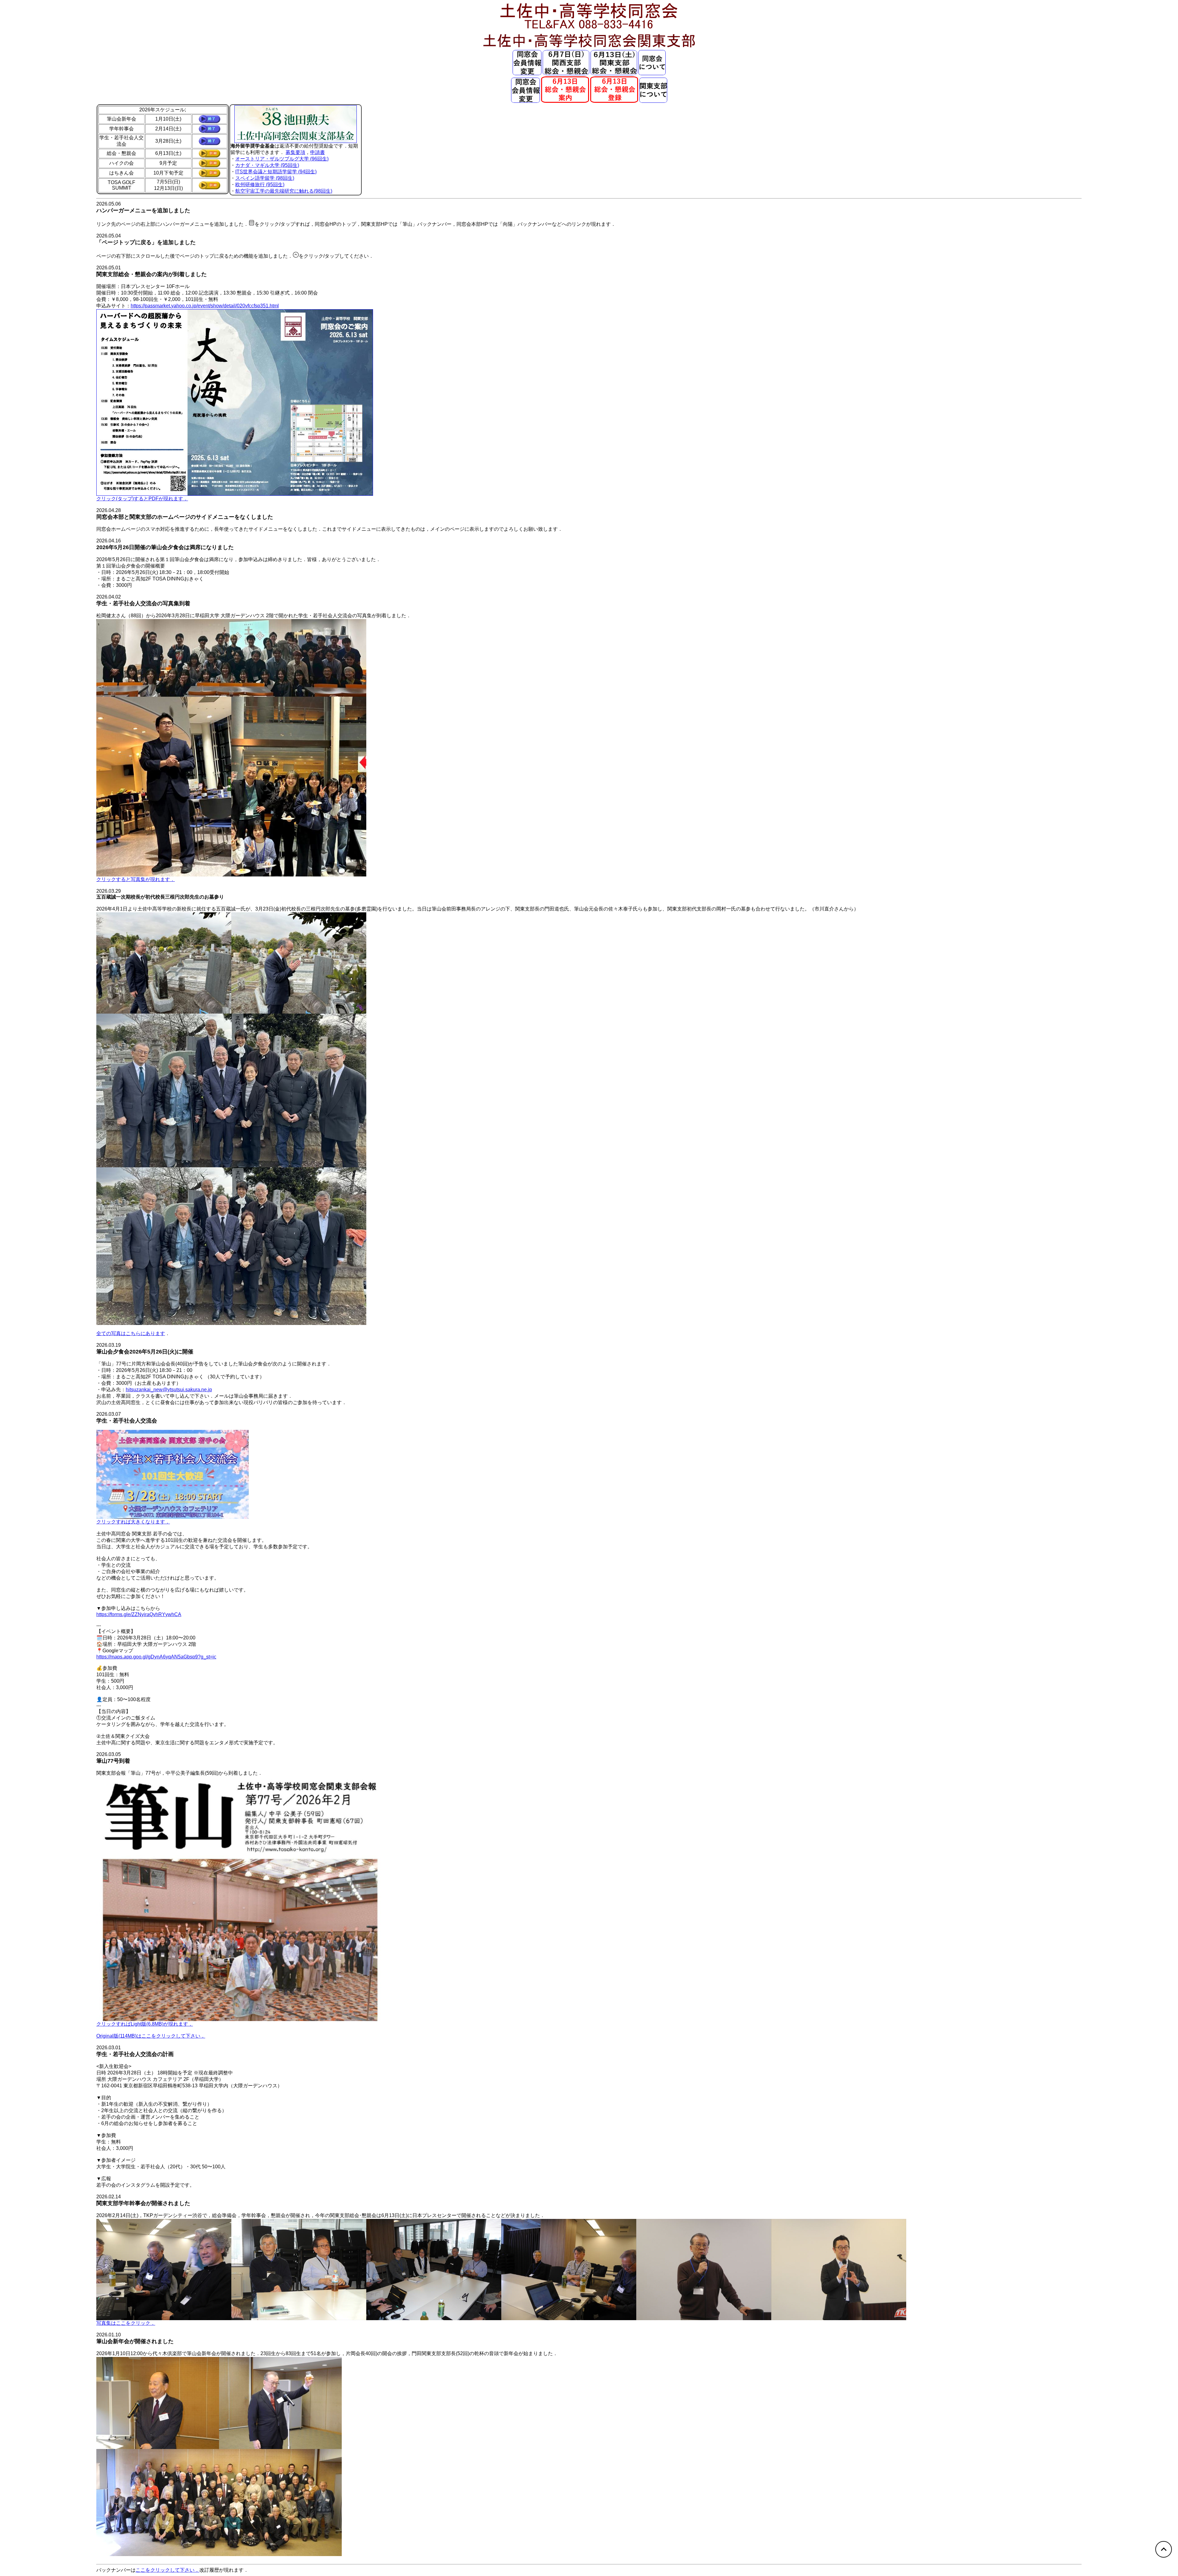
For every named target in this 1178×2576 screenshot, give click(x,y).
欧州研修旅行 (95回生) (260, 185)
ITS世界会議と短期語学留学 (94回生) (276, 172)
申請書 (318, 152)
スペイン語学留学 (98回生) (265, 178)
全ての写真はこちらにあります (131, 1333)
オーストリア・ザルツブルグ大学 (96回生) (282, 159)
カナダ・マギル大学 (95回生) (267, 165)
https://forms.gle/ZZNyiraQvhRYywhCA (139, 1614)
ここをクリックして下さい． (167, 2570)
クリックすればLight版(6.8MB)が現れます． (145, 2024)
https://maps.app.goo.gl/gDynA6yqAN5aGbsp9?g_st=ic (156, 1657)
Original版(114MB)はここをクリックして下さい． (151, 2036)
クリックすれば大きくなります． (133, 1522)
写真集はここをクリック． (126, 2323)
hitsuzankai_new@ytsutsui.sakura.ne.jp (169, 1390)
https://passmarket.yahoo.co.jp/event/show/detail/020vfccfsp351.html (205, 306)
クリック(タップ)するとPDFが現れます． (142, 499)
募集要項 (295, 152)
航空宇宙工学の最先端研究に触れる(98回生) (284, 191)
